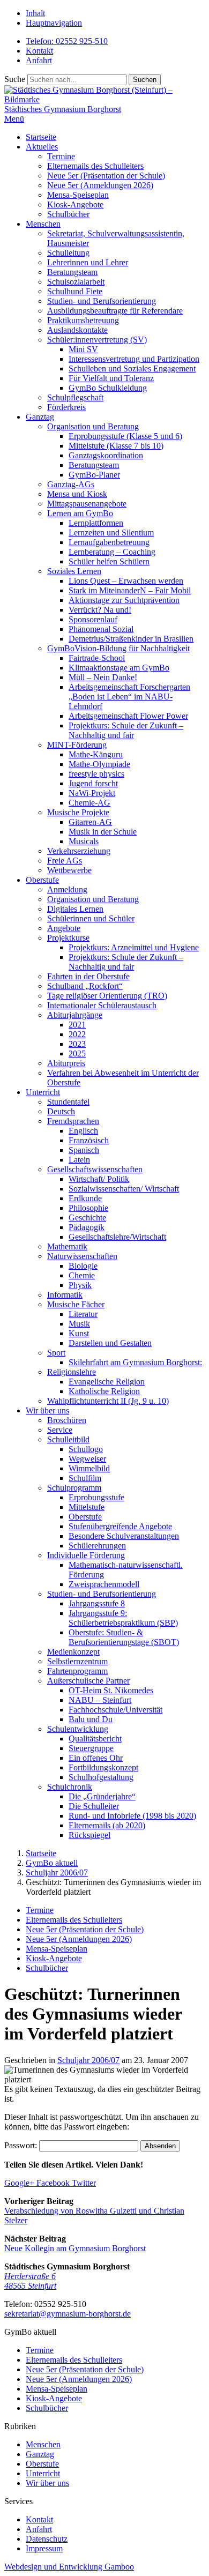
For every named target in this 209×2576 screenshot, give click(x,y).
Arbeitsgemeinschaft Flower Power (128, 716)
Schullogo (86, 1449)
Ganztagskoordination (106, 455)
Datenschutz (47, 2539)
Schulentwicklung (78, 1729)
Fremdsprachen (73, 1121)
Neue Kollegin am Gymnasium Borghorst (75, 2248)
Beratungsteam (72, 272)
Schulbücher (68, 214)
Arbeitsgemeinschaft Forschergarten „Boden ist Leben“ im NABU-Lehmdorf (129, 697)
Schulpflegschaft (75, 397)
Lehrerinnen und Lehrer (88, 262)
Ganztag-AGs (71, 484)
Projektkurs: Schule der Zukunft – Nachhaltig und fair (126, 730)
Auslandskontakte (77, 330)
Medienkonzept (73, 1652)
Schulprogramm (74, 1488)
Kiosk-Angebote (75, 204)
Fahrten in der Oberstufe (88, 976)
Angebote (64, 928)
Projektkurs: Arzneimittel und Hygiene (134, 947)
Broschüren (67, 1420)
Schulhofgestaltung (101, 1777)
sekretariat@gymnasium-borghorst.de (68, 2314)
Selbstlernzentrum (77, 1661)
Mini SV (83, 349)
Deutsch (61, 1111)
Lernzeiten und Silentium (111, 533)
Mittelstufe (87, 1507)
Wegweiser (87, 1459)
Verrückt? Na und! (100, 610)
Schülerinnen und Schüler (91, 918)
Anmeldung (67, 889)
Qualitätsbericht (95, 1739)
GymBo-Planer (94, 475)
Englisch (83, 1131)
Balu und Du (91, 1719)
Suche (15, 79)
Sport (56, 1353)
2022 (77, 1034)
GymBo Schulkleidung (108, 388)
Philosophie (88, 1208)
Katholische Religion (104, 1391)
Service (60, 1430)
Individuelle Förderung (86, 1555)
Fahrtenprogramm (77, 1671)
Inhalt (35, 13)
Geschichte (87, 1218)
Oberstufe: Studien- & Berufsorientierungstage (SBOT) (124, 1637)
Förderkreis (66, 407)
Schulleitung (68, 253)
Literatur (83, 1314)
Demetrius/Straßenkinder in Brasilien (131, 639)
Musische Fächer (76, 1304)
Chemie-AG (89, 803)
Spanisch (84, 1150)
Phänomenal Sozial (101, 629)
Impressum (44, 2548)
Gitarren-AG (90, 822)
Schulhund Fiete (75, 291)
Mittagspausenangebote (87, 504)
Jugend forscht (93, 783)
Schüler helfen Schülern (109, 561)
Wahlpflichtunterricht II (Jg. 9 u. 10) (108, 1401)
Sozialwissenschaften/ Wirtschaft (124, 1189)
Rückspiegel (89, 1835)
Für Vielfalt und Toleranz (111, 378)
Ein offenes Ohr (96, 1758)
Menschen (43, 224)
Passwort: (22, 2145)
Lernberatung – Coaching (112, 552)
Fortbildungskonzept (103, 1767)
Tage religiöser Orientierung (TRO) (107, 996)
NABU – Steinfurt (100, 1700)
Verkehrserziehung (79, 851)
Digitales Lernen (75, 909)
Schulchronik (70, 1787)
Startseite (41, 137)
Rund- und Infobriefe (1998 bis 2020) (132, 1816)
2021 (77, 1025)
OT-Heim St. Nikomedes (111, 1690)
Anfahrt (39, 60)
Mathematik (67, 1246)
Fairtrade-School (97, 658)
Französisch (89, 1140)
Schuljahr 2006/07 (88, 2060)
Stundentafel (68, 1102)
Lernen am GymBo (80, 513)
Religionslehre (72, 1372)
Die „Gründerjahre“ (102, 1796)
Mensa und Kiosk (77, 494)
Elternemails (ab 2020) (107, 1825)
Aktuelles (42, 147)
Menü (14, 119)
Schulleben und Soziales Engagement (132, 368)
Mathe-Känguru (96, 754)
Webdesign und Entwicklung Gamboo (69, 2567)
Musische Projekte (78, 812)
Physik (80, 1285)
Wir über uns (47, 1410)
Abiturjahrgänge (75, 1015)
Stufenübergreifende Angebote (120, 1526)
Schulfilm (85, 1478)
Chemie (82, 1275)
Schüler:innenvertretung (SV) (97, 340)
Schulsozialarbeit (76, 282)
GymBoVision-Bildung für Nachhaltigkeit (118, 648)
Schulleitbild (68, 1439)
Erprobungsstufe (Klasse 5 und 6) (125, 436)
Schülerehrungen (97, 1546)
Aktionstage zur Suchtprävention (124, 600)
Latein (79, 1160)
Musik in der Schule (103, 832)
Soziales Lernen (74, 571)
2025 (77, 1054)
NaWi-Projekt (92, 793)
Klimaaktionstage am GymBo (119, 668)
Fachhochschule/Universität (115, 1710)
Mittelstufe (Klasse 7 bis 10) (116, 446)
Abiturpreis (66, 1063)
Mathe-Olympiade (99, 764)
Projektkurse (68, 938)
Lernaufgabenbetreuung (109, 542)
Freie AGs (65, 861)
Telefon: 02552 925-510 (67, 41)
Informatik (65, 1295)
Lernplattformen (96, 523)
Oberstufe (42, 880)
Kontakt (39, 51)
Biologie (83, 1266)
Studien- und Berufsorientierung (102, 301)
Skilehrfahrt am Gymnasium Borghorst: (135, 1362)
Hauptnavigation (54, 23)
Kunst (79, 1333)
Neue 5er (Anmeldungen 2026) (100, 185)
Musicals (84, 841)
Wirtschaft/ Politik (99, 1179)
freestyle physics (96, 774)
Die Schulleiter (94, 1806)
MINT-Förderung (77, 745)
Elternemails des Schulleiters (95, 166)
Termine (61, 156)
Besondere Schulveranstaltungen (124, 1536)
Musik (79, 1324)
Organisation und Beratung (93, 426)
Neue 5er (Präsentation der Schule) (106, 176)
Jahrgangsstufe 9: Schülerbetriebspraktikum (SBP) (123, 1618)
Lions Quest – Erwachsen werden (126, 581)
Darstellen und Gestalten (110, 1343)
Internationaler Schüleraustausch (102, 1005)
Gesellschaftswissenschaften (95, 1169)
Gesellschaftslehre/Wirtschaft (117, 1237)
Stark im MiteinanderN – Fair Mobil (130, 590)
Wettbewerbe (69, 870)
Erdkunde (85, 1198)
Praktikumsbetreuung (83, 320)
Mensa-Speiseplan (78, 195)
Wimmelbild (89, 1468)
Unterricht (43, 1092)
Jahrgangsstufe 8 (97, 1603)
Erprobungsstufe (96, 1497)
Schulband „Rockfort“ (85, 986)
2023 (77, 1044)
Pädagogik (87, 1227)
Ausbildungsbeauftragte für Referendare (115, 311)
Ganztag (40, 417)
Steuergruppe (91, 1748)
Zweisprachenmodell (104, 1584)
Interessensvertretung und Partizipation (134, 359)
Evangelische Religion (107, 1382)
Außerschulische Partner (88, 1681)
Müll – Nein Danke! (103, 677)
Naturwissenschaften (82, 1256)
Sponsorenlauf (93, 619)
